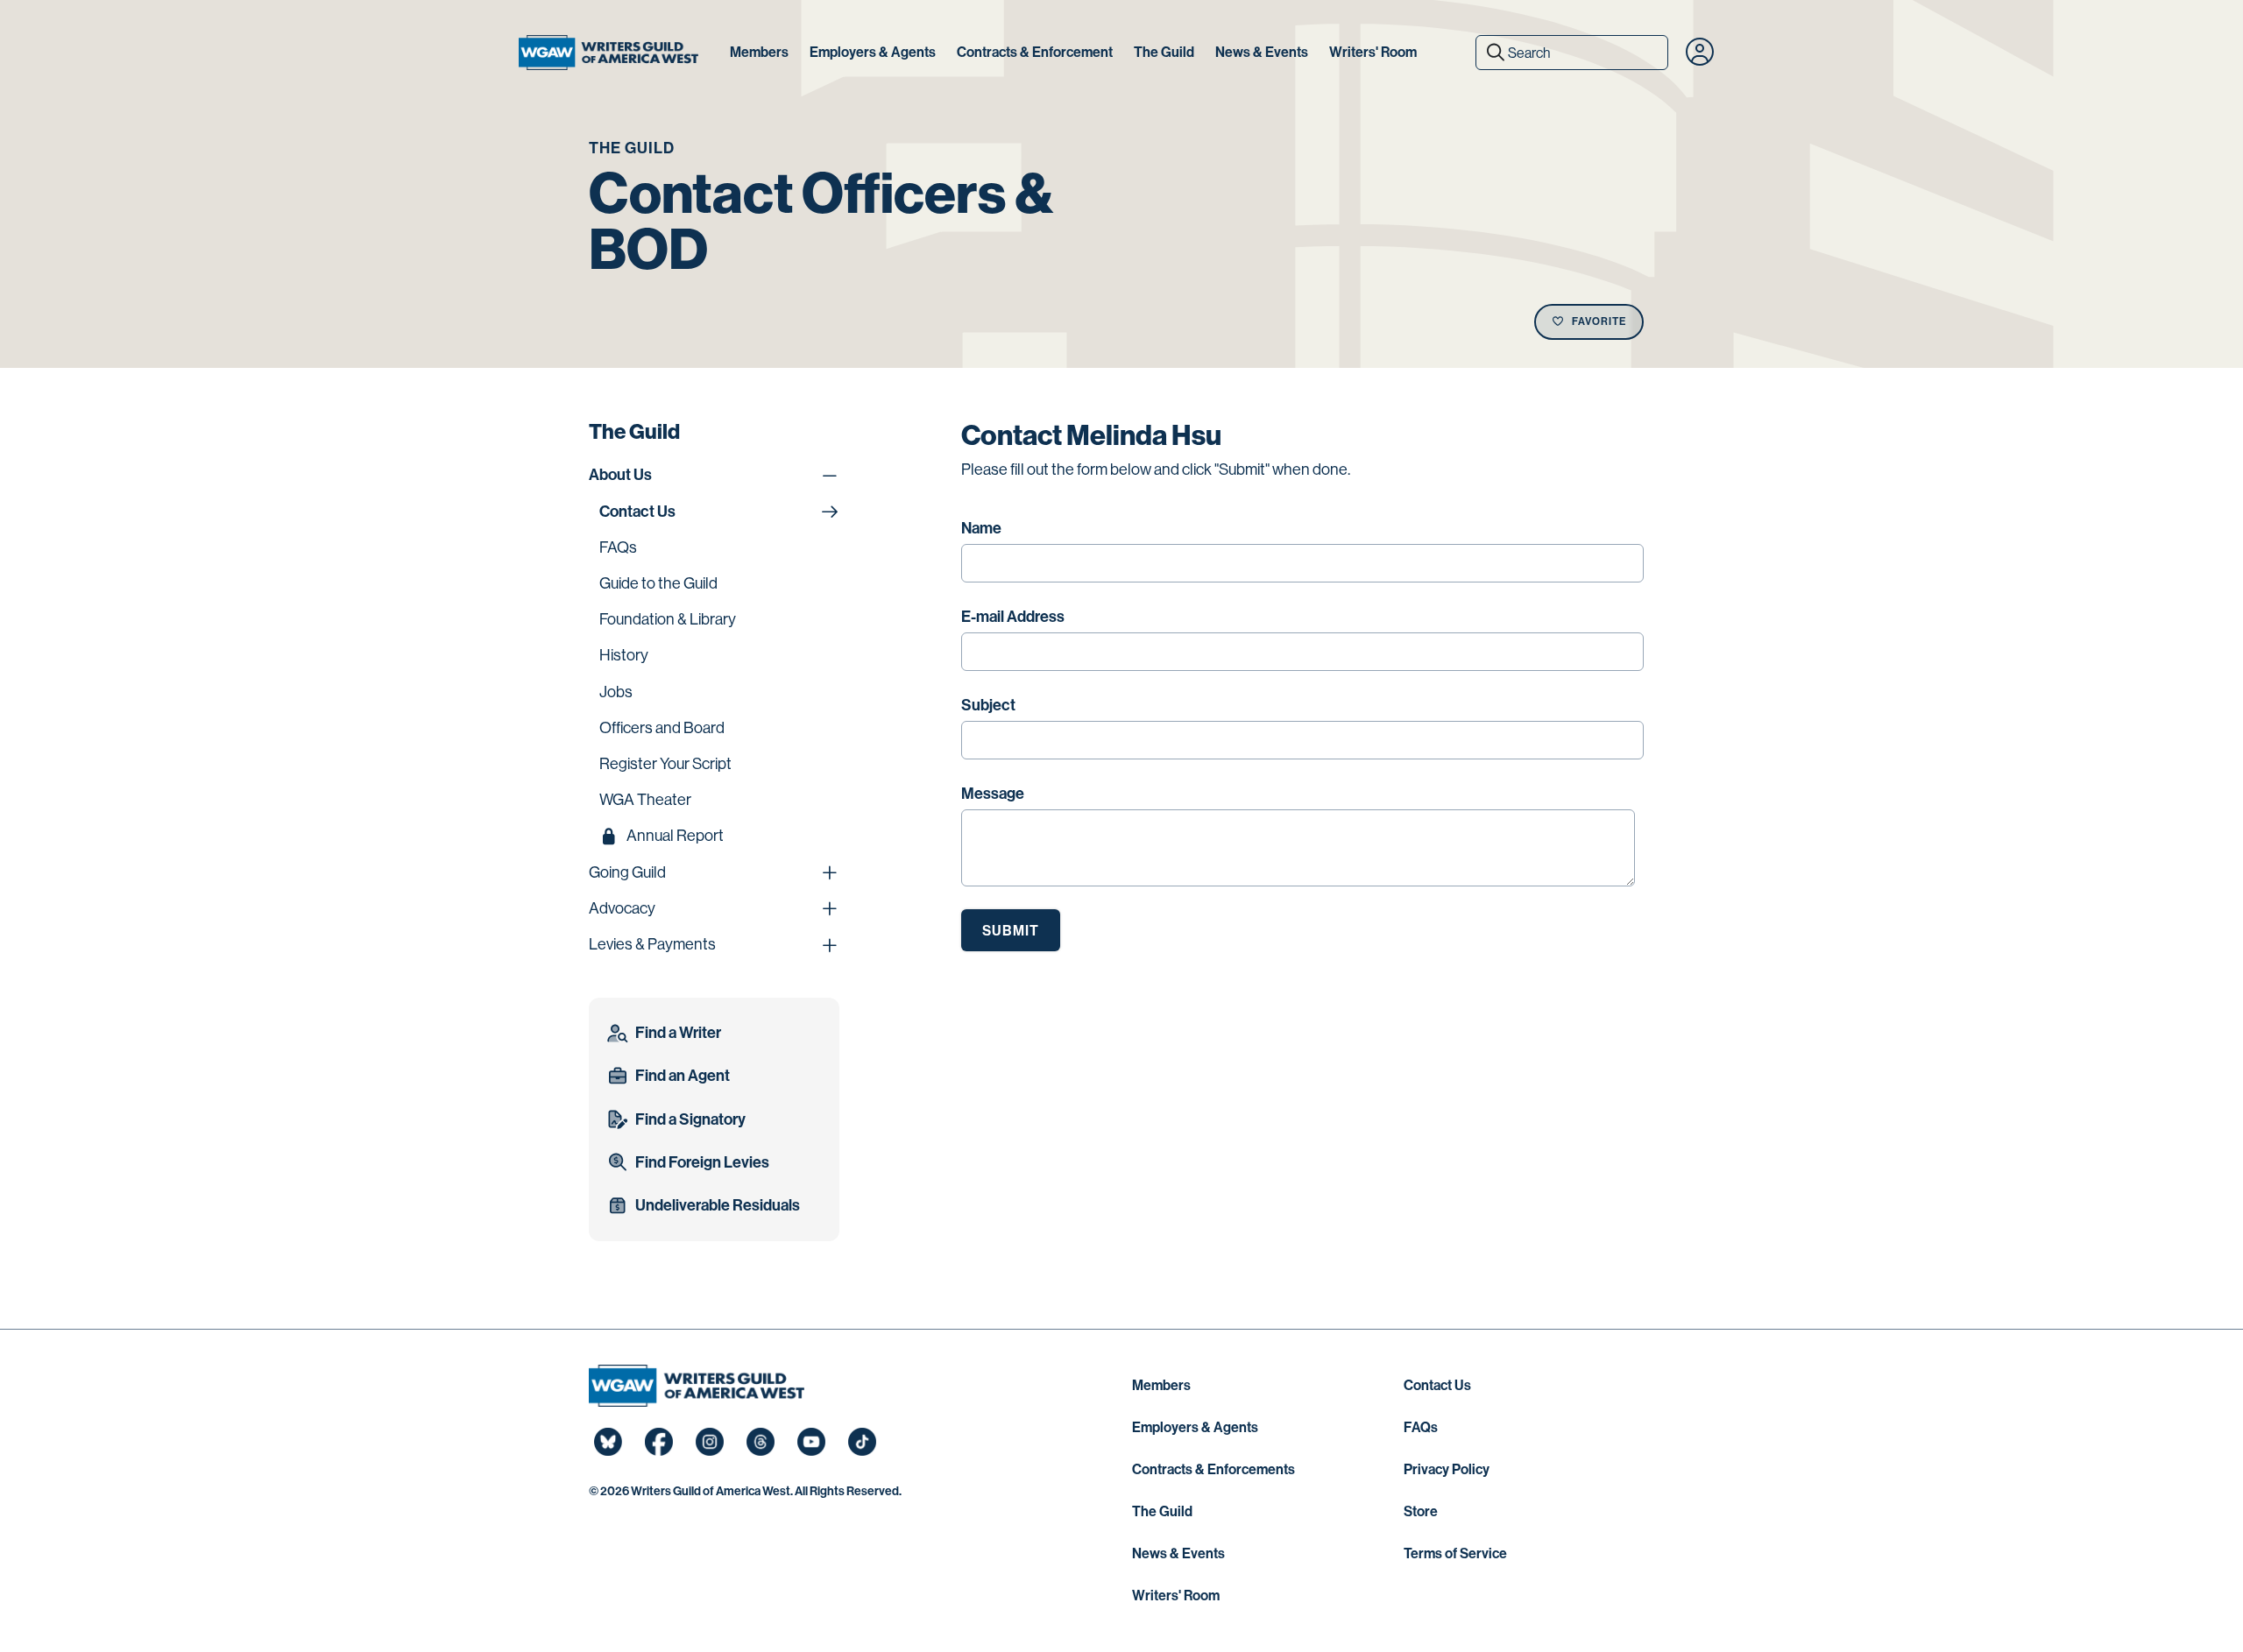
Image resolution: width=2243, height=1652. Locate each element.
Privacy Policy (1447, 1469)
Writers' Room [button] (1373, 52)
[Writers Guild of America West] (609, 53)
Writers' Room (1176, 1596)
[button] (1700, 53)
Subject (988, 705)
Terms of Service (1455, 1553)
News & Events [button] (1262, 52)
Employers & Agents (1195, 1427)
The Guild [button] (1164, 52)
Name (981, 528)
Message (993, 794)
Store (1421, 1511)
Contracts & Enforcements (1213, 1469)
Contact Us (1437, 1385)
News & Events (1178, 1553)
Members (1161, 1385)
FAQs (1421, 1427)
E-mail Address (1013, 617)
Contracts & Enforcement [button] (1035, 52)
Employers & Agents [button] (873, 52)
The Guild (1162, 1511)
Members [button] (759, 52)
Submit (1011, 931)
